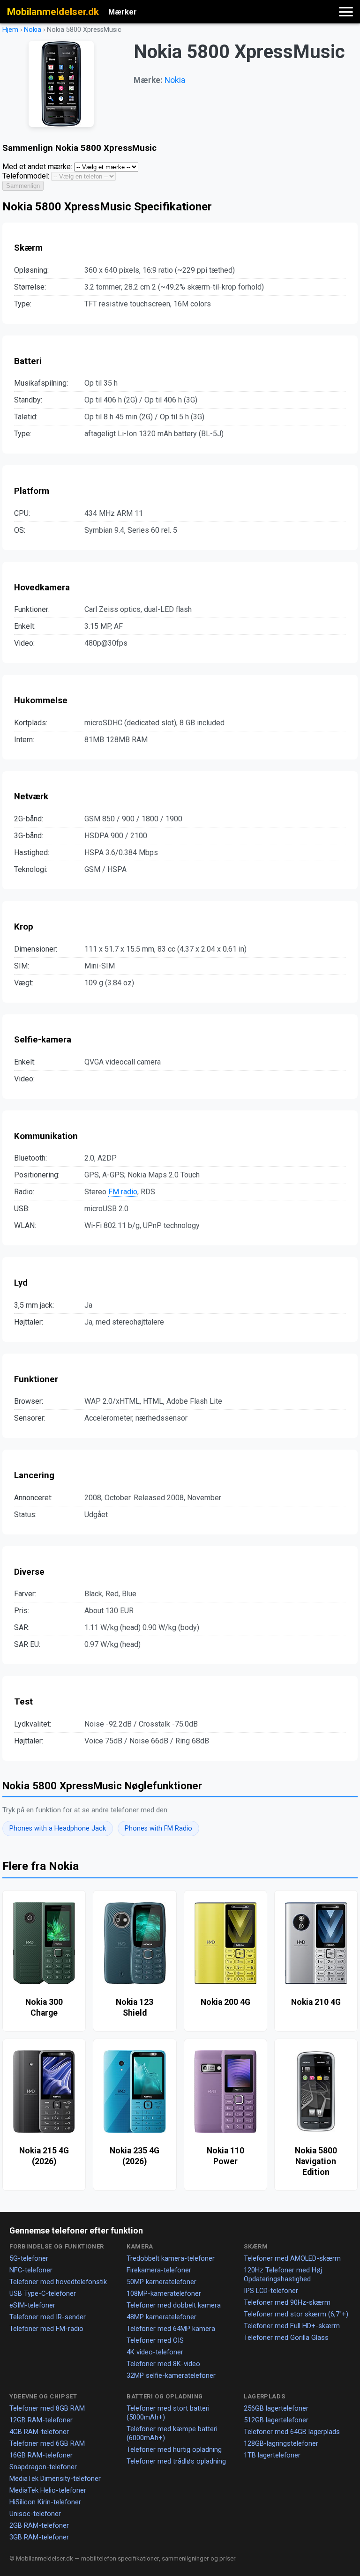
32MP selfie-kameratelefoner (171, 2375)
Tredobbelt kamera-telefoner (171, 2258)
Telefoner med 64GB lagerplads (292, 2432)
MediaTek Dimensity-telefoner (55, 2479)
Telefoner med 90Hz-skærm (287, 2302)
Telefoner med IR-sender (48, 2317)
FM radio (123, 1192)
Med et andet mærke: (37, 167)
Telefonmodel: (26, 176)
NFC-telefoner (31, 2270)
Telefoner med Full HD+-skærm (292, 2326)
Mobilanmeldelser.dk (53, 12)
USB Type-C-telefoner (43, 2293)
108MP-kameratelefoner (164, 2293)
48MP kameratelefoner (161, 2317)
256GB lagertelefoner (276, 2408)
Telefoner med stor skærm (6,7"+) (296, 2314)
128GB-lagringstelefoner (281, 2443)
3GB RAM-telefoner (39, 2537)
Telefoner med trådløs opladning (176, 2461)
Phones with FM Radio (158, 1828)
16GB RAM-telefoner (41, 2455)
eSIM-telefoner (32, 2305)
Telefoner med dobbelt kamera (174, 2305)
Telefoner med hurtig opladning (174, 2449)
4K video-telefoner (155, 2352)
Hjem (10, 30)
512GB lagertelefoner (276, 2420)
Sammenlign (23, 186)
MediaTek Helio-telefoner (48, 2490)
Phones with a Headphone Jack (58, 1828)
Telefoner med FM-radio (46, 2329)
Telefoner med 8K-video (163, 2364)
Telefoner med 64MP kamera (171, 2329)
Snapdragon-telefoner (43, 2467)
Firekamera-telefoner (159, 2270)
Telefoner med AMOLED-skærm (292, 2258)
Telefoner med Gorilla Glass (286, 2338)
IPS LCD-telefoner (271, 2291)
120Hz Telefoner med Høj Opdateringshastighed (283, 2274)
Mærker (123, 12)
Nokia (33, 30)
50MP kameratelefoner (161, 2282)
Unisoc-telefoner (35, 2514)
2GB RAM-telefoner (39, 2525)
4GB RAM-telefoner (39, 2432)
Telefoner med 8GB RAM (47, 2408)
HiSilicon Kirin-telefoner (45, 2502)
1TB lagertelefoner (272, 2455)
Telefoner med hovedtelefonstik (58, 2282)
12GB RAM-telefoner (41, 2420)
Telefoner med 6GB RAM (47, 2443)
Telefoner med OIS (155, 2340)
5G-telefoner (29, 2258)
